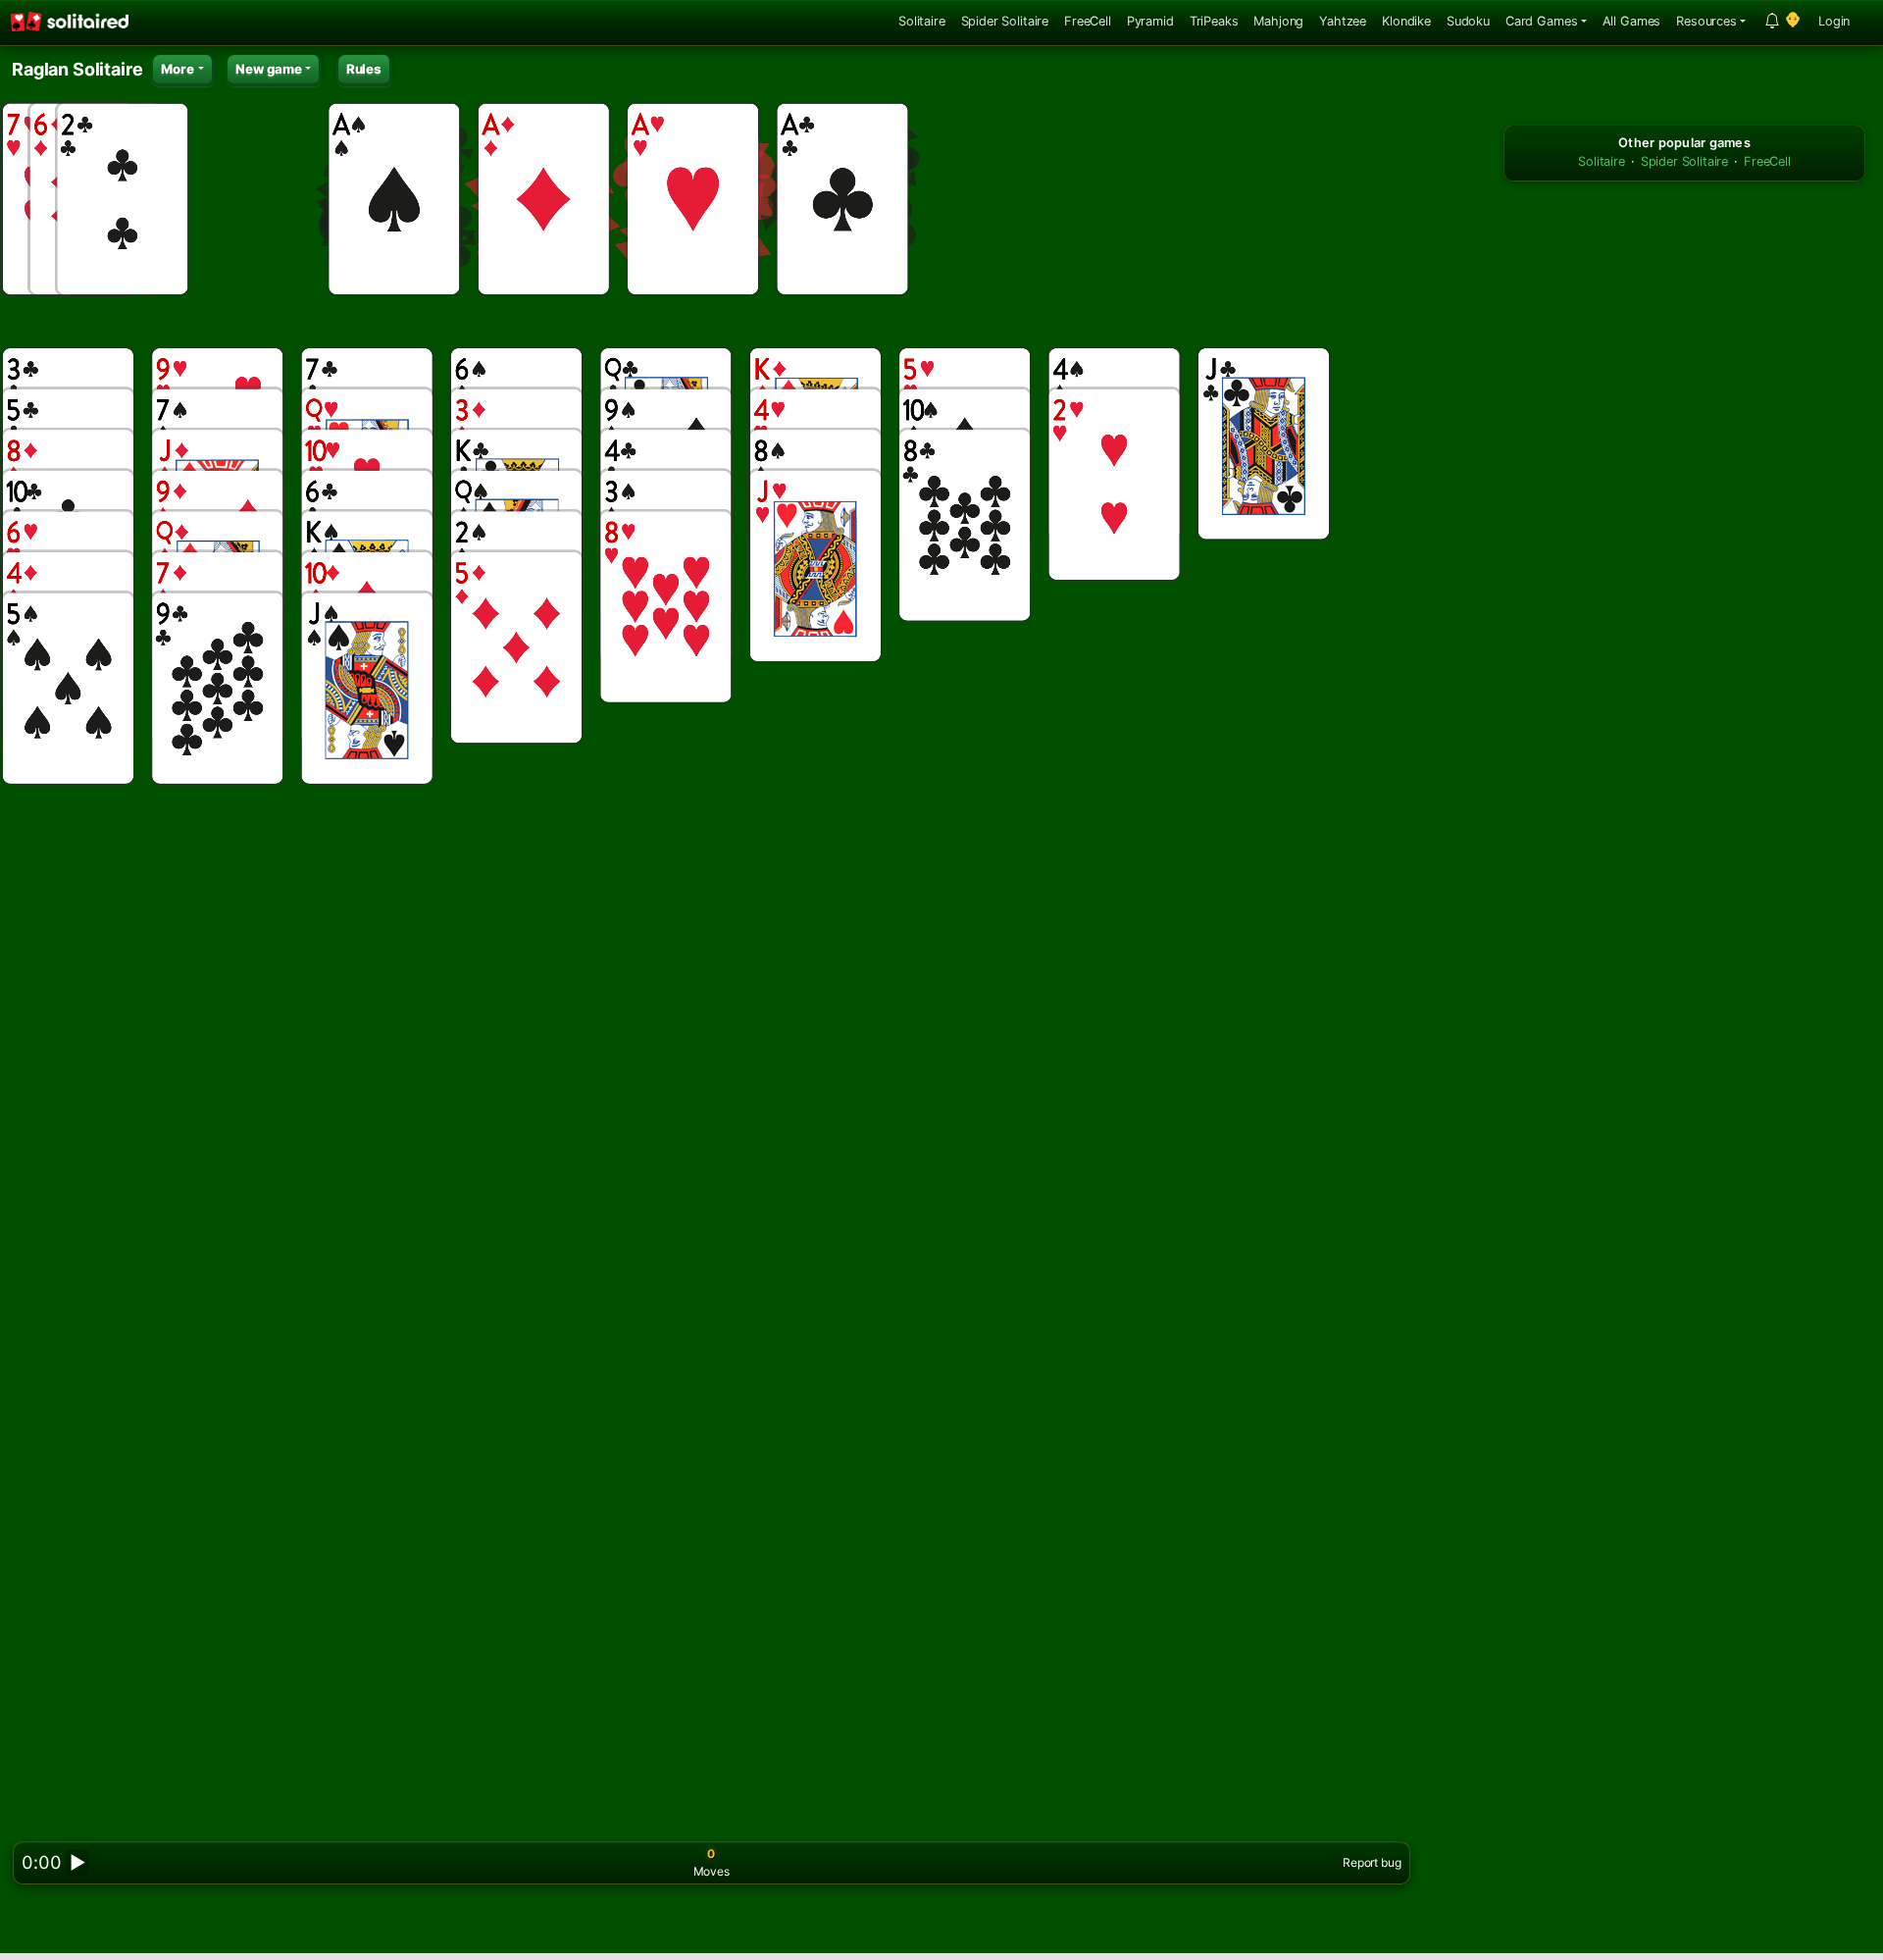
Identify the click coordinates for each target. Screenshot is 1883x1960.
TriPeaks (1214, 21)
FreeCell (1088, 21)
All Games (1632, 21)
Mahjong (1278, 21)
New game (269, 69)
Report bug (1372, 1862)
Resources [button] (1706, 21)
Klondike (1406, 21)
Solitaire (922, 21)
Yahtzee (1343, 21)
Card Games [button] (1541, 21)
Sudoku (1468, 21)
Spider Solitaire (1005, 21)
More (178, 69)
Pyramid (1150, 21)
